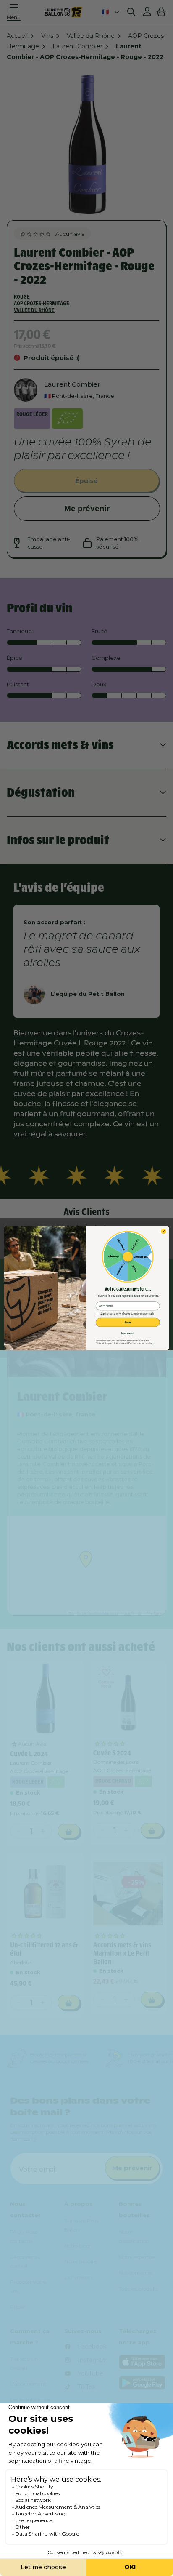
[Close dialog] (164, 1232)
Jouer (128, 1322)
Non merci (128, 1333)
